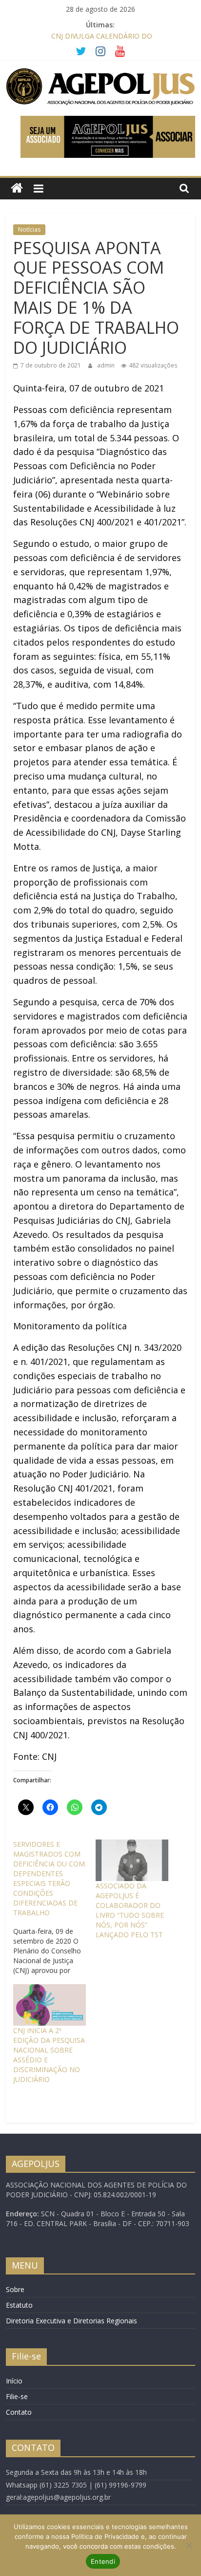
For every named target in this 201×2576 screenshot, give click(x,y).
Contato (19, 2412)
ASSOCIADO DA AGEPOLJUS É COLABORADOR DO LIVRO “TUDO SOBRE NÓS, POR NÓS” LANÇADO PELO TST (130, 1910)
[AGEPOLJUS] (17, 188)
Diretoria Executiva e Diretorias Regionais (71, 2321)
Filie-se (17, 2396)
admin (107, 365)
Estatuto (19, 2305)
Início (14, 2381)
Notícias (29, 229)
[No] (189, 2545)
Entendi (103, 2561)
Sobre (15, 2289)
